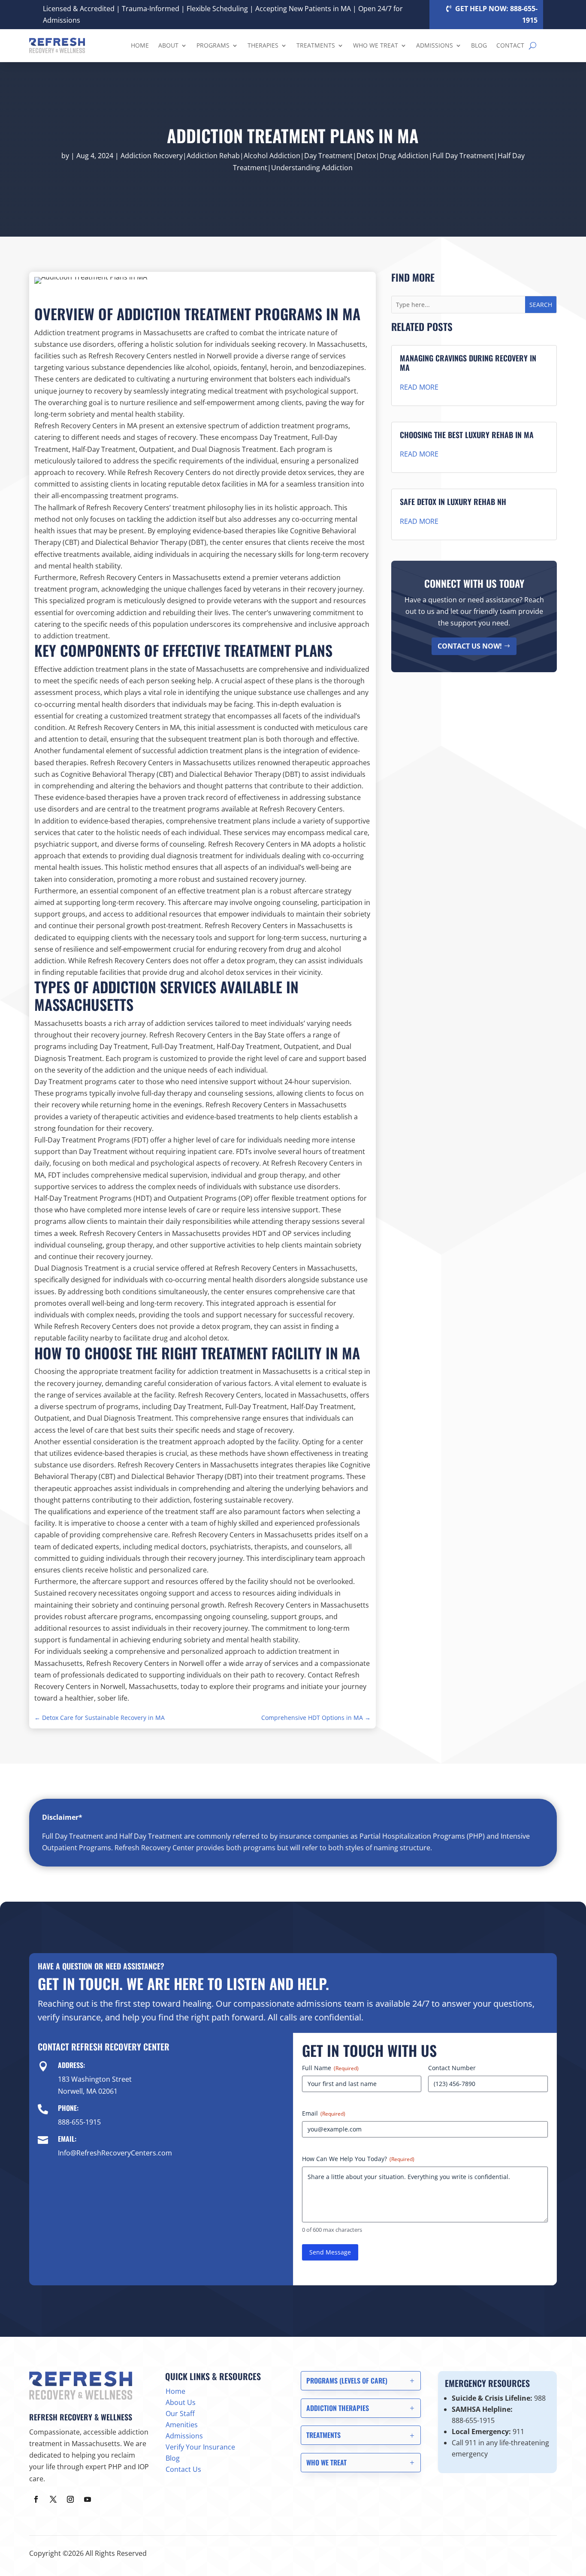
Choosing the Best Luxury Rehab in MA (467, 435)
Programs (213, 45)
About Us (181, 2402)
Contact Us (183, 2469)
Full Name (330, 2068)
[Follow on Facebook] (36, 2499)
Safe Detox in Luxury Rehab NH (453, 502)
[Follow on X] (53, 2499)
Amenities (182, 2425)
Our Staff (180, 2414)
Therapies (263, 45)
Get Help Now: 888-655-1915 (496, 14)
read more (419, 387)
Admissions (435, 45)
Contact (510, 45)
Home (140, 45)
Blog (479, 45)
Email (324, 2113)
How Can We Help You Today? (358, 2159)
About (168, 45)
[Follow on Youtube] (88, 2499)
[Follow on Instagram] (70, 2499)
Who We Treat (376, 45)
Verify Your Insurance (200, 2447)
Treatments (316, 45)
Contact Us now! (470, 646)
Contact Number (452, 2068)
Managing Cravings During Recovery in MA (468, 363)
